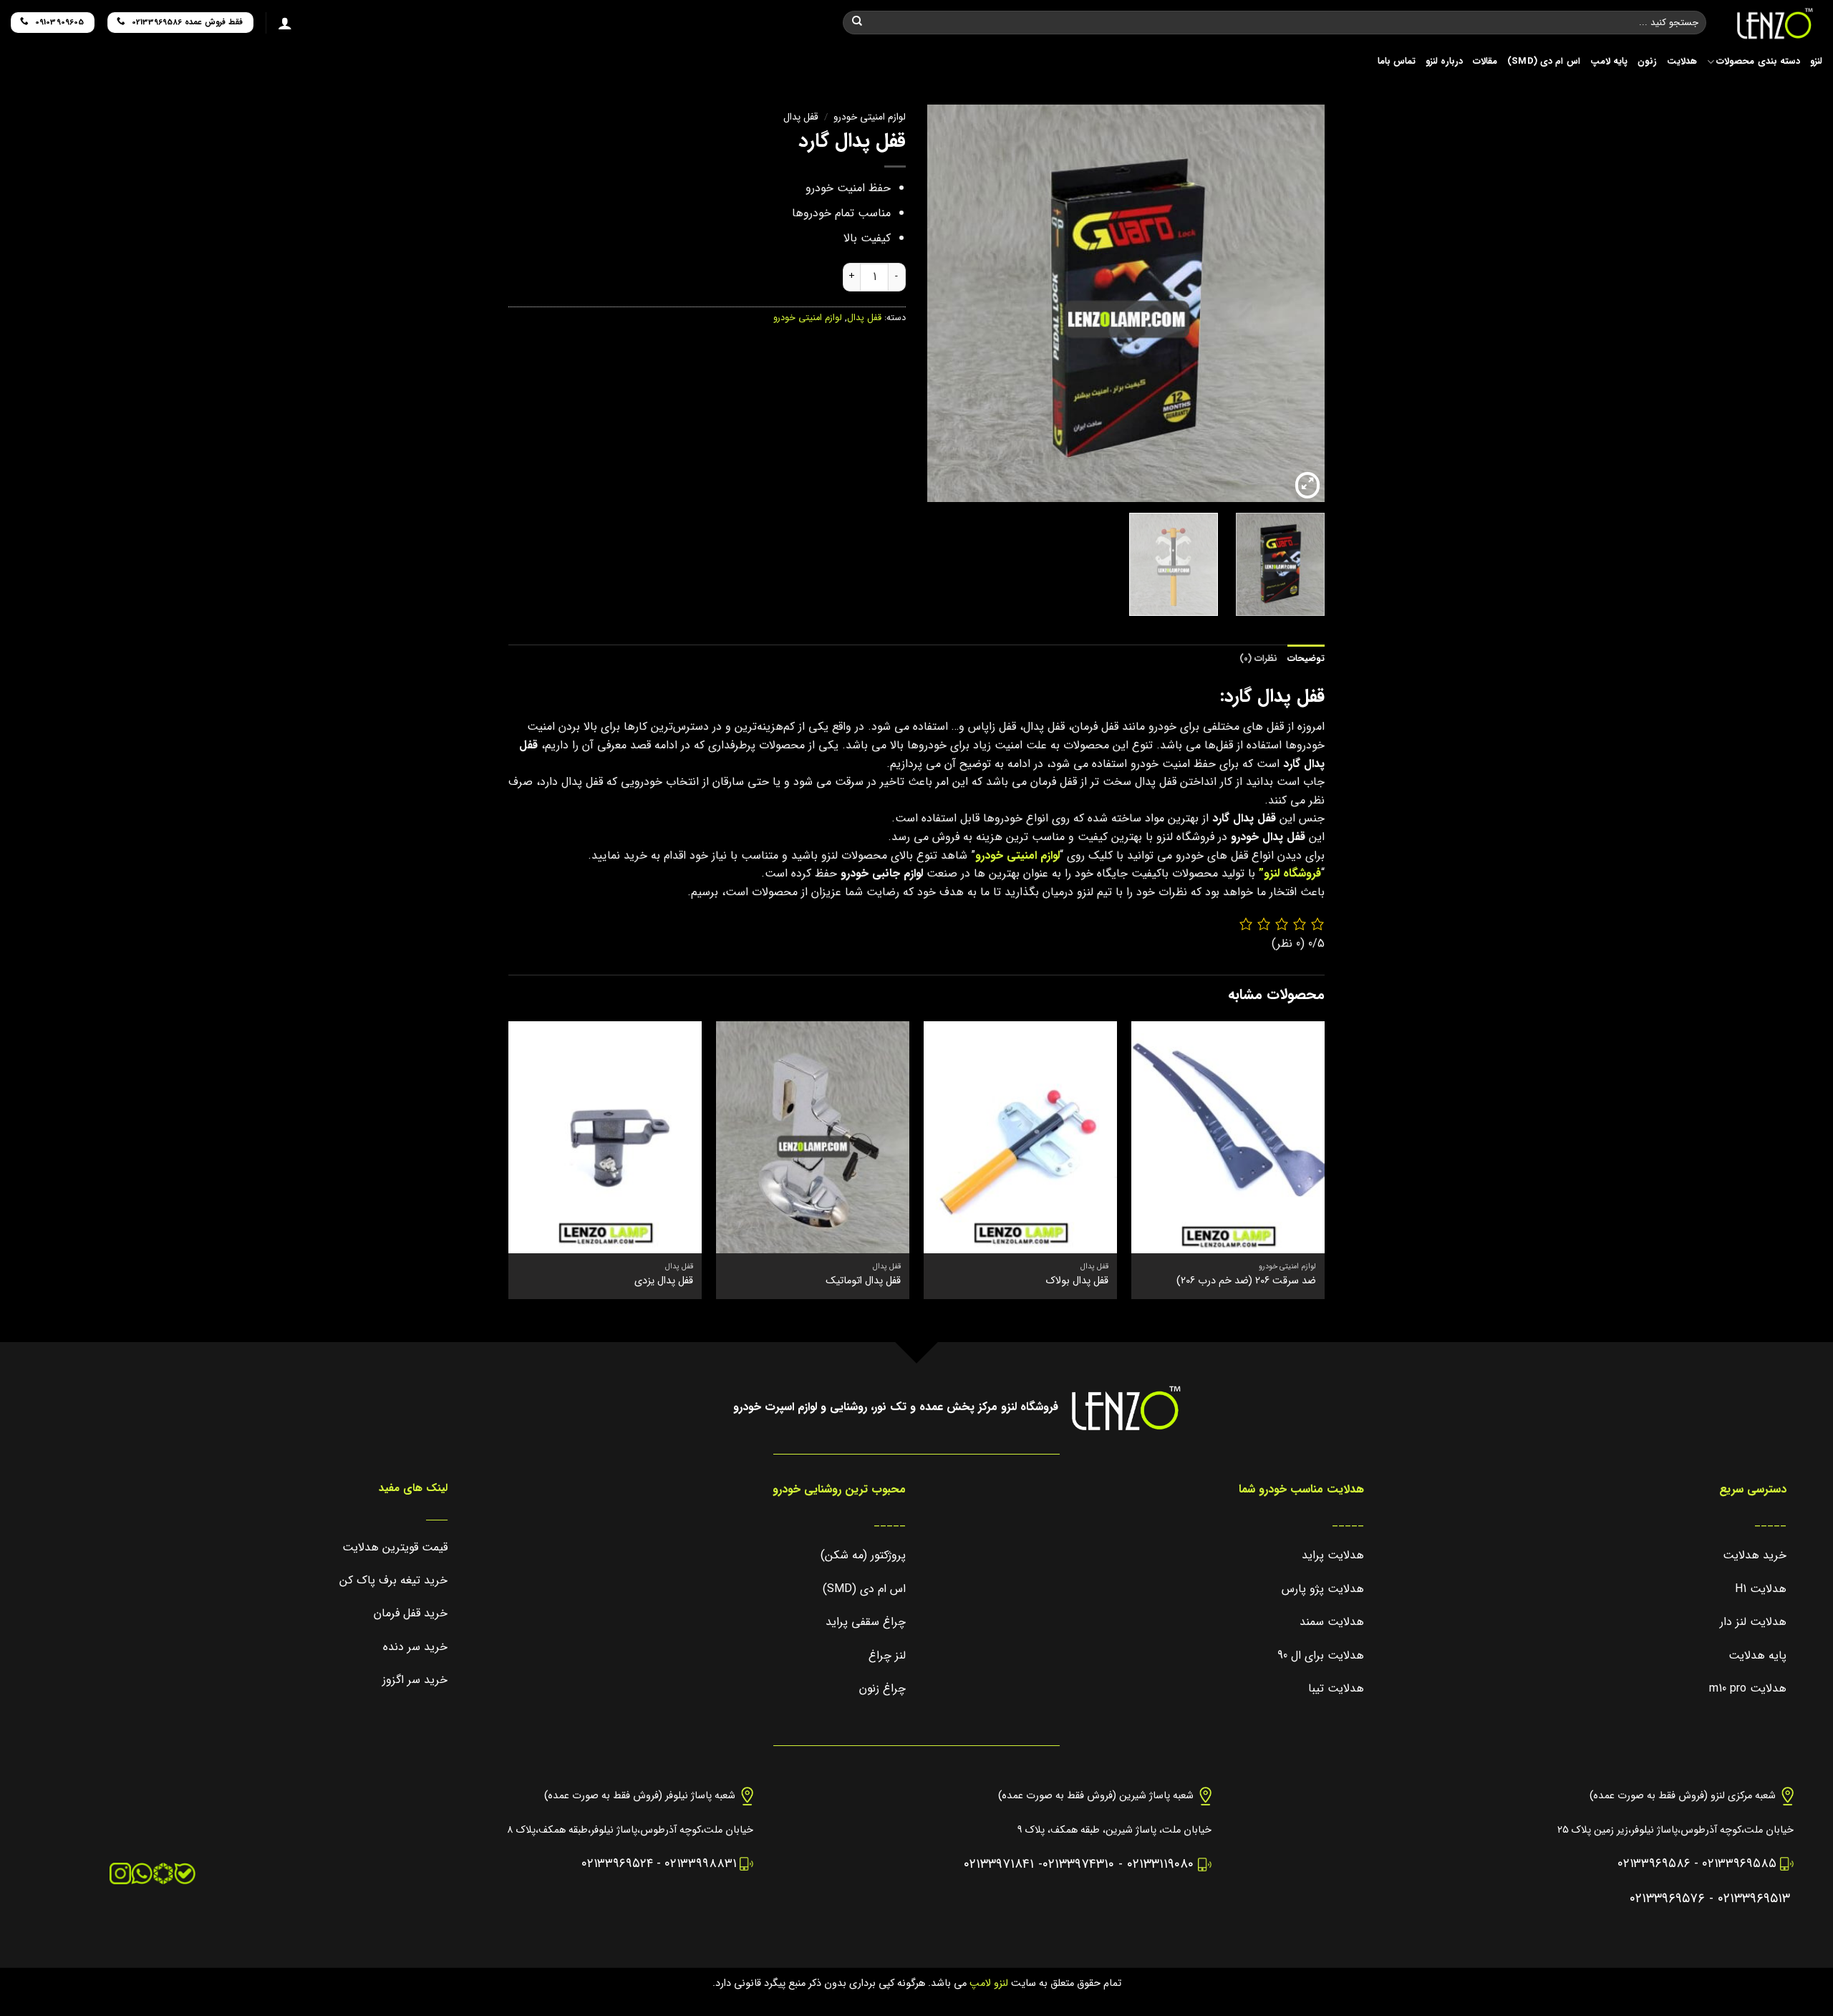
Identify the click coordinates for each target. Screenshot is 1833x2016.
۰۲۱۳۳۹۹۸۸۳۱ (700, 1864)
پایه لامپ (1609, 62)
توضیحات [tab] (1306, 659)
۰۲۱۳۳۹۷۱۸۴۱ (999, 1865)
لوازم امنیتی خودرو (870, 117)
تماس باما (1397, 62)
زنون (1647, 62)
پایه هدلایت (1757, 1655)
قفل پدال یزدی (664, 1282)
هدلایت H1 (1761, 1589)
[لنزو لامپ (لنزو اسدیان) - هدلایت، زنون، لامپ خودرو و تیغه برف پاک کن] (1775, 24)
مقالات (1485, 62)
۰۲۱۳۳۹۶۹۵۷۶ (1667, 1899)
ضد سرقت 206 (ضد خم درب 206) (1246, 1282)
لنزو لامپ (987, 1983)
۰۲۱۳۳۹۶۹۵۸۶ (1654, 1864)
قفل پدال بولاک (1077, 1282)
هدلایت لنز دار (1753, 1622)
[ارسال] (857, 23)
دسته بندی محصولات (1758, 62)
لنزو (1816, 62)
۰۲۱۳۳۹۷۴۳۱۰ (1078, 1865)
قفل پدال (801, 117)
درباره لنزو (1444, 62)
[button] (1307, 486)
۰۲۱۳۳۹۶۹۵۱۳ (1754, 1899)
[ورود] (285, 23)
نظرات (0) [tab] (1258, 659)
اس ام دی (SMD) (1544, 62)
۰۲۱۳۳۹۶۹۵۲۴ (617, 1864)
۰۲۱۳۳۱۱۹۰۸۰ (1160, 1865)
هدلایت (1682, 62)
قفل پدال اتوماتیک (863, 1282)
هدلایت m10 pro (1748, 1688)
